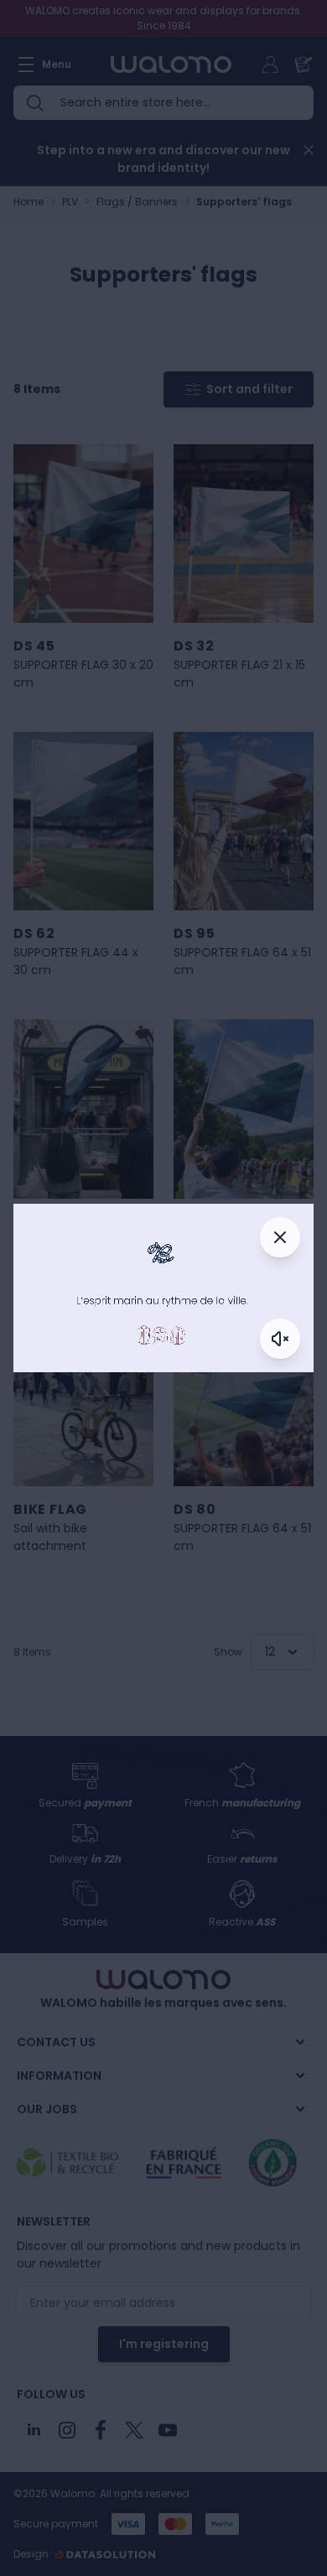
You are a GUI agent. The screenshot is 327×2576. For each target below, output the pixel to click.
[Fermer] (280, 1237)
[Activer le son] (280, 1339)
